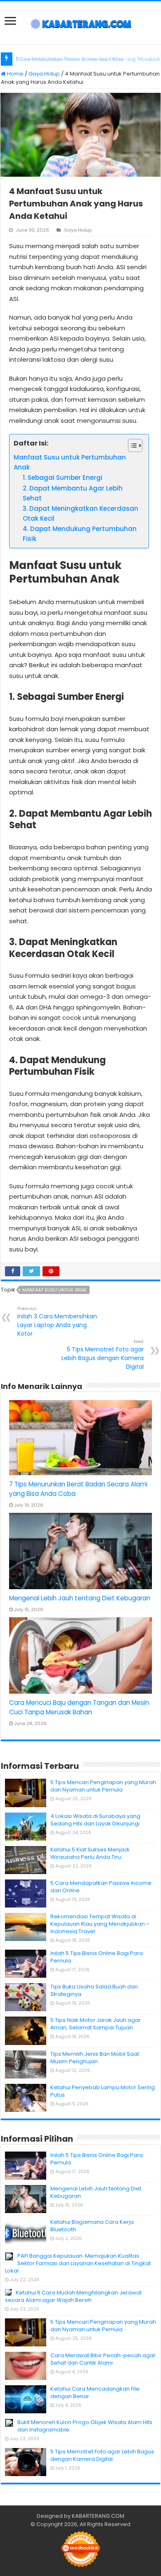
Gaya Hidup (44, 74)
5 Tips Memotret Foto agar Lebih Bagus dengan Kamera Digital (103, 1354)
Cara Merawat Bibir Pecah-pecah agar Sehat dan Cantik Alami (103, 2359)
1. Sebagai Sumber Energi (63, 478)
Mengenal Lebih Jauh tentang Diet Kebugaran (80, 1598)
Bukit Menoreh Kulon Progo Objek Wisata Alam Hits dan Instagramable (85, 2426)
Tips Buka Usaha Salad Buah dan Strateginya (94, 1990)
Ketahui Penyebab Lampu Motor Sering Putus (103, 2091)
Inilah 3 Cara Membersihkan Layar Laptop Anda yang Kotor (57, 1321)
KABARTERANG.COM (98, 2516)
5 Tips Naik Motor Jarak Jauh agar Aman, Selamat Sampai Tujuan (96, 2024)
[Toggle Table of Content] (131, 446)
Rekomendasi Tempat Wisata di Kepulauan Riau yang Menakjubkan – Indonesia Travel (100, 1924)
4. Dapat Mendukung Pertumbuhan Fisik (80, 534)
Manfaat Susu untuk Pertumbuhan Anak (70, 462)
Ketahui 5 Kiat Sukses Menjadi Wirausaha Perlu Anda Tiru (90, 1853)
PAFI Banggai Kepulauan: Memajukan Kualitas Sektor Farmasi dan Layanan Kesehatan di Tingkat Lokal (78, 2263)
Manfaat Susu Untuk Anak (54, 1290)
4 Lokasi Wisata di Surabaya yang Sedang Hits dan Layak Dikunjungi (95, 1820)
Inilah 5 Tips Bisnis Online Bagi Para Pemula (97, 1957)
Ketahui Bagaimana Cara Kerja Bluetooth (92, 2226)
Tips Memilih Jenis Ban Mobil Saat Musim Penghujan (95, 2058)
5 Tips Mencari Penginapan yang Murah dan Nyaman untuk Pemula (103, 1786)
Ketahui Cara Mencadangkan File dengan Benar (95, 2392)
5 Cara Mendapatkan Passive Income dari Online (101, 1887)
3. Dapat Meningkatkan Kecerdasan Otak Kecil (80, 513)
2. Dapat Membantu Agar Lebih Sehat (73, 493)
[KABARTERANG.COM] (80, 23)
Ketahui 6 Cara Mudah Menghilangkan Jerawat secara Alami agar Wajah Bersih (73, 2296)
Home (15, 74)
